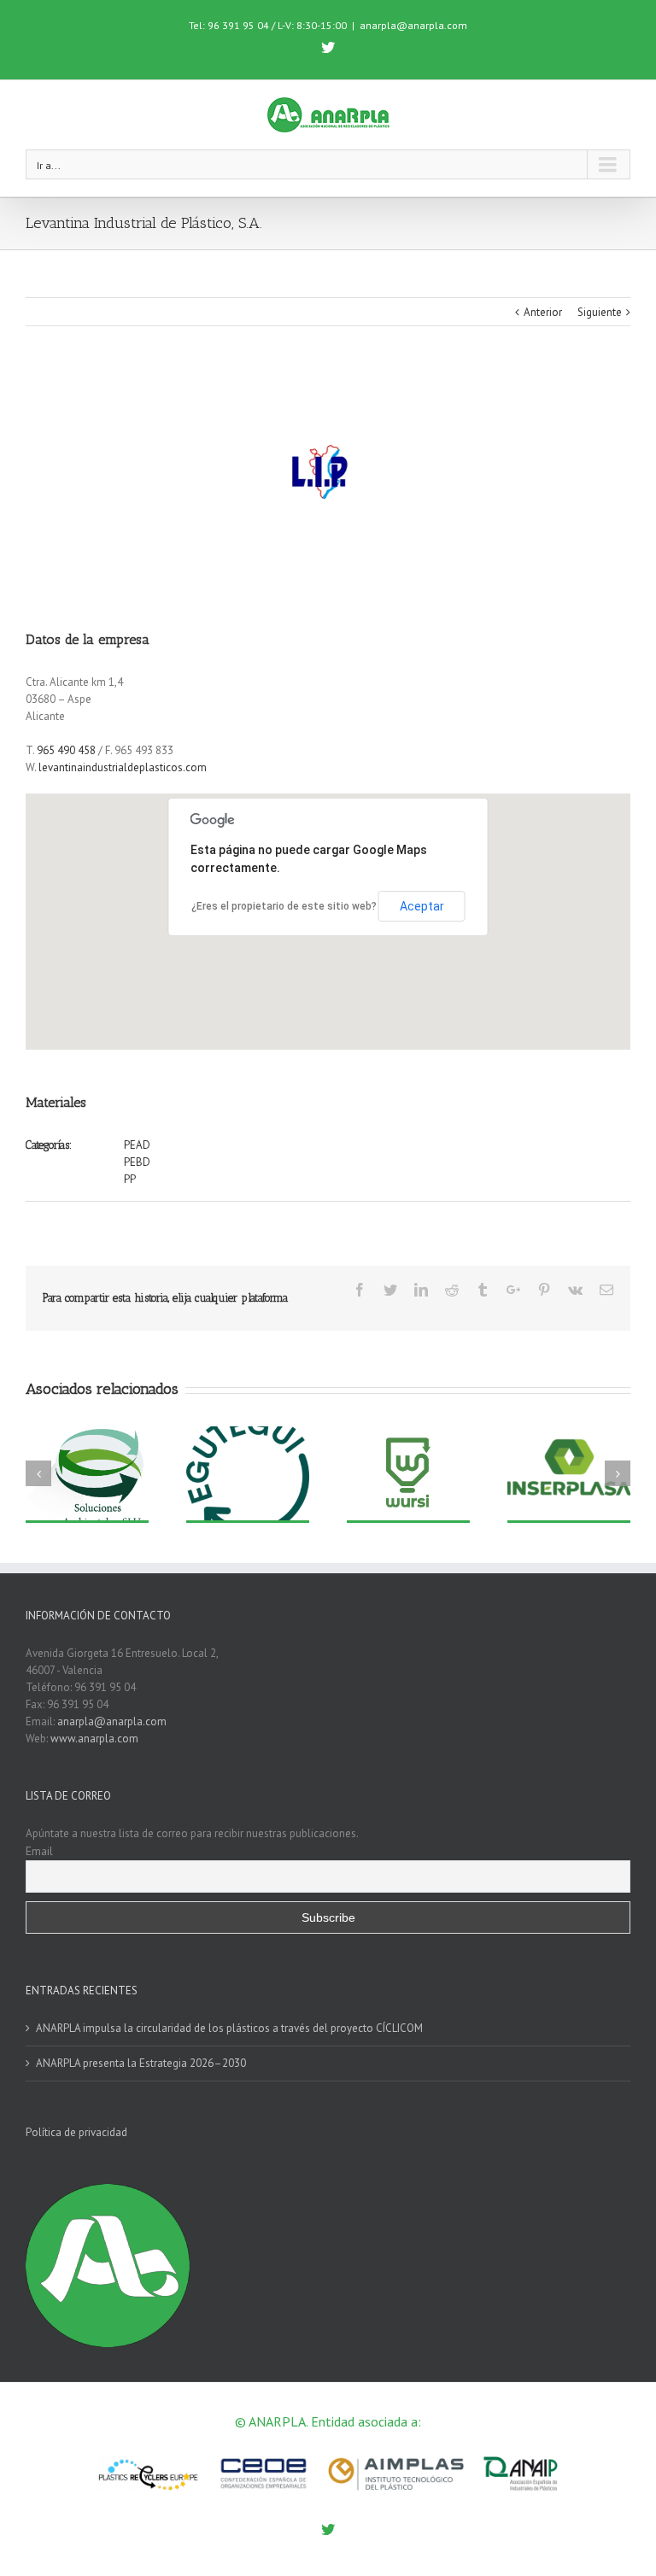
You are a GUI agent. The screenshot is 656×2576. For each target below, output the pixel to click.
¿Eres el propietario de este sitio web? (284, 906)
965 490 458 (66, 750)
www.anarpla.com (94, 1739)
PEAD (137, 1145)
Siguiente (600, 312)
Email (39, 1851)
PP (130, 1179)
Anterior (543, 312)
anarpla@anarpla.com (413, 25)
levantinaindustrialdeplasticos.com (123, 767)
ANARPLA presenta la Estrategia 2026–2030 (141, 2063)
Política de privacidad (76, 2132)
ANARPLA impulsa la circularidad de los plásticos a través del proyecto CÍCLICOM (229, 2028)
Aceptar (422, 906)
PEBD (137, 1162)
